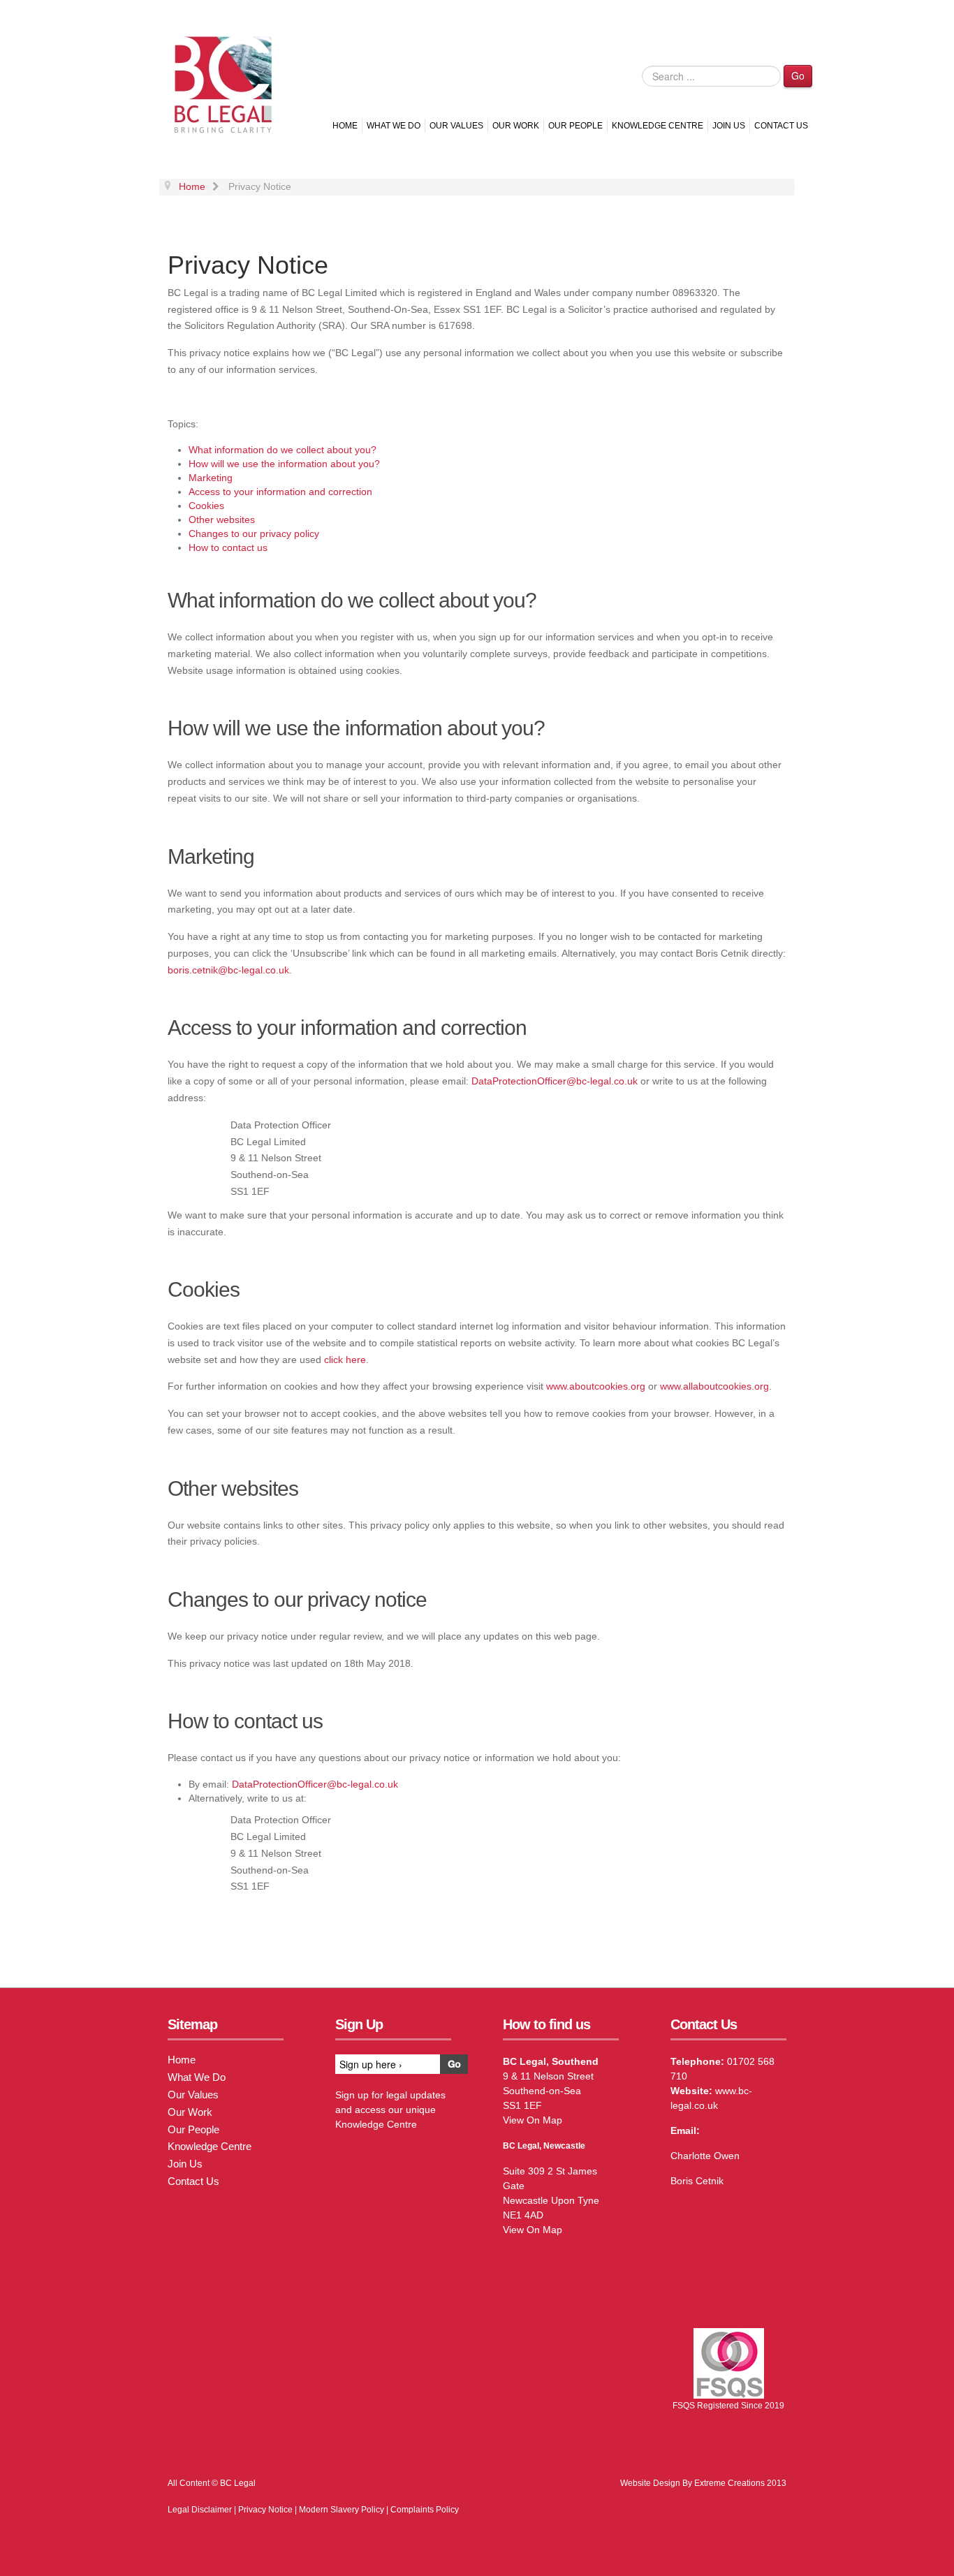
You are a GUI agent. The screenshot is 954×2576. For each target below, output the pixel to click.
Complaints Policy (425, 2510)
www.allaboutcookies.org (714, 1386)
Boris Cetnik (697, 2181)
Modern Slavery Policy (342, 2510)
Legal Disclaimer (200, 2510)
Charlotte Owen (705, 2156)
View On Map (533, 2120)
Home (345, 126)
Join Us (729, 126)
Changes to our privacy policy (254, 533)
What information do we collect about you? (282, 450)
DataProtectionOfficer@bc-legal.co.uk (555, 1081)
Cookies (206, 506)
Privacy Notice (265, 2510)
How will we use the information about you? (284, 464)
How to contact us (228, 547)
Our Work (516, 126)
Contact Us (781, 126)
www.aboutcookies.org (596, 1386)
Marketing (211, 478)
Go (798, 75)
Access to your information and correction (280, 492)
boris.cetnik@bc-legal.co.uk (228, 970)
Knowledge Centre (658, 126)
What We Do (394, 126)
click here (345, 1360)
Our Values (456, 126)
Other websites (222, 520)
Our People (575, 126)
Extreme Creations (729, 2483)
